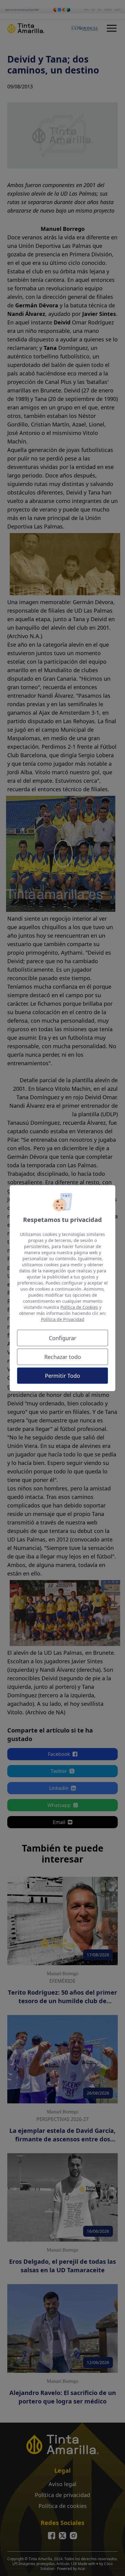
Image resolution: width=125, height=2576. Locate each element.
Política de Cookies (79, 1307)
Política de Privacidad (63, 1319)
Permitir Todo (62, 1376)
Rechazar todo (63, 1357)
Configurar (62, 1338)
